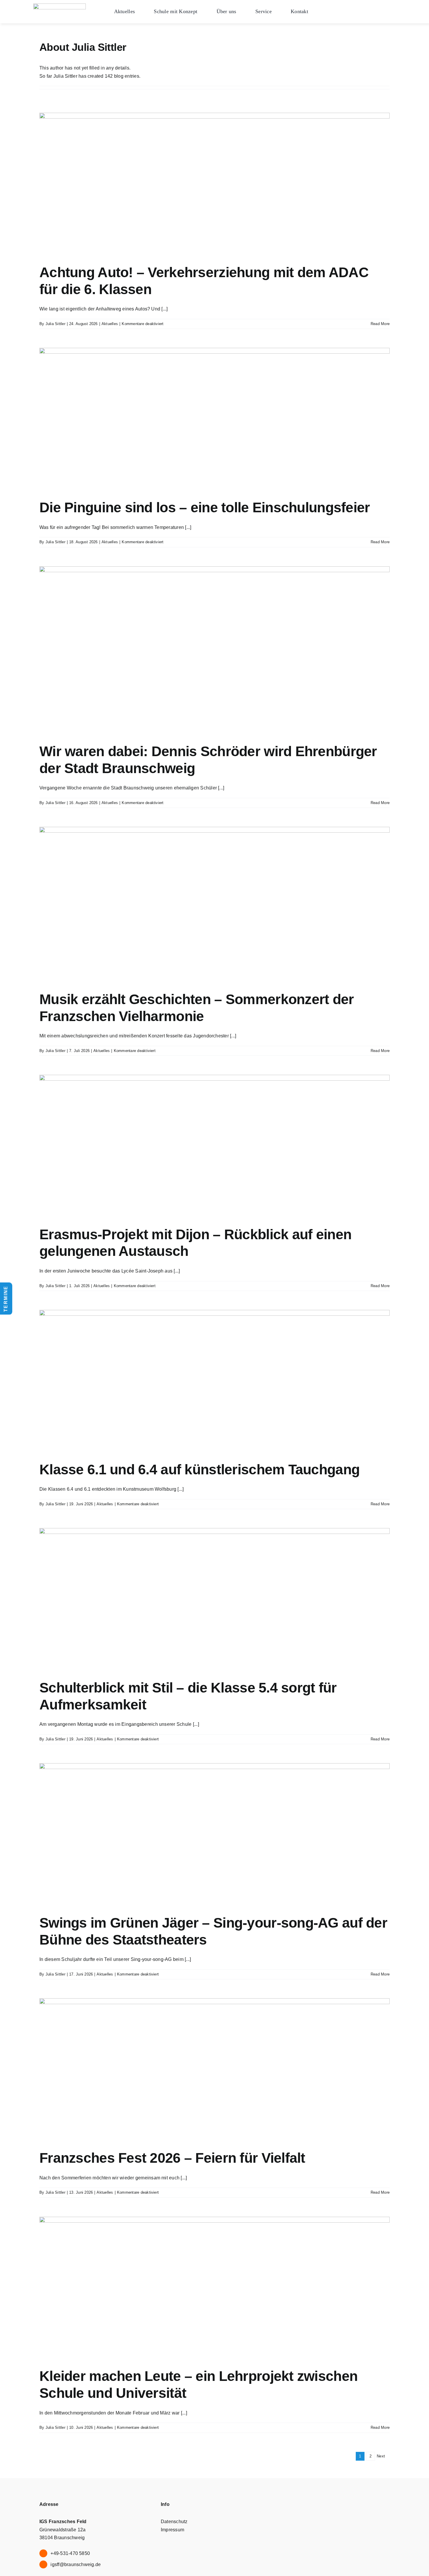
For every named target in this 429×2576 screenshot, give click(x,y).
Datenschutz (174, 2522)
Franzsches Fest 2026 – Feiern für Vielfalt (172, 2158)
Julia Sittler (55, 324)
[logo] (60, 6)
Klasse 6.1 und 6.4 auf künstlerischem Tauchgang (199, 1470)
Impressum (172, 2530)
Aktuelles (110, 324)
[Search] (418, 18)
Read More (380, 324)
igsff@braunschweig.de (76, 2564)
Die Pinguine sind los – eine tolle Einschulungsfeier (205, 507)
